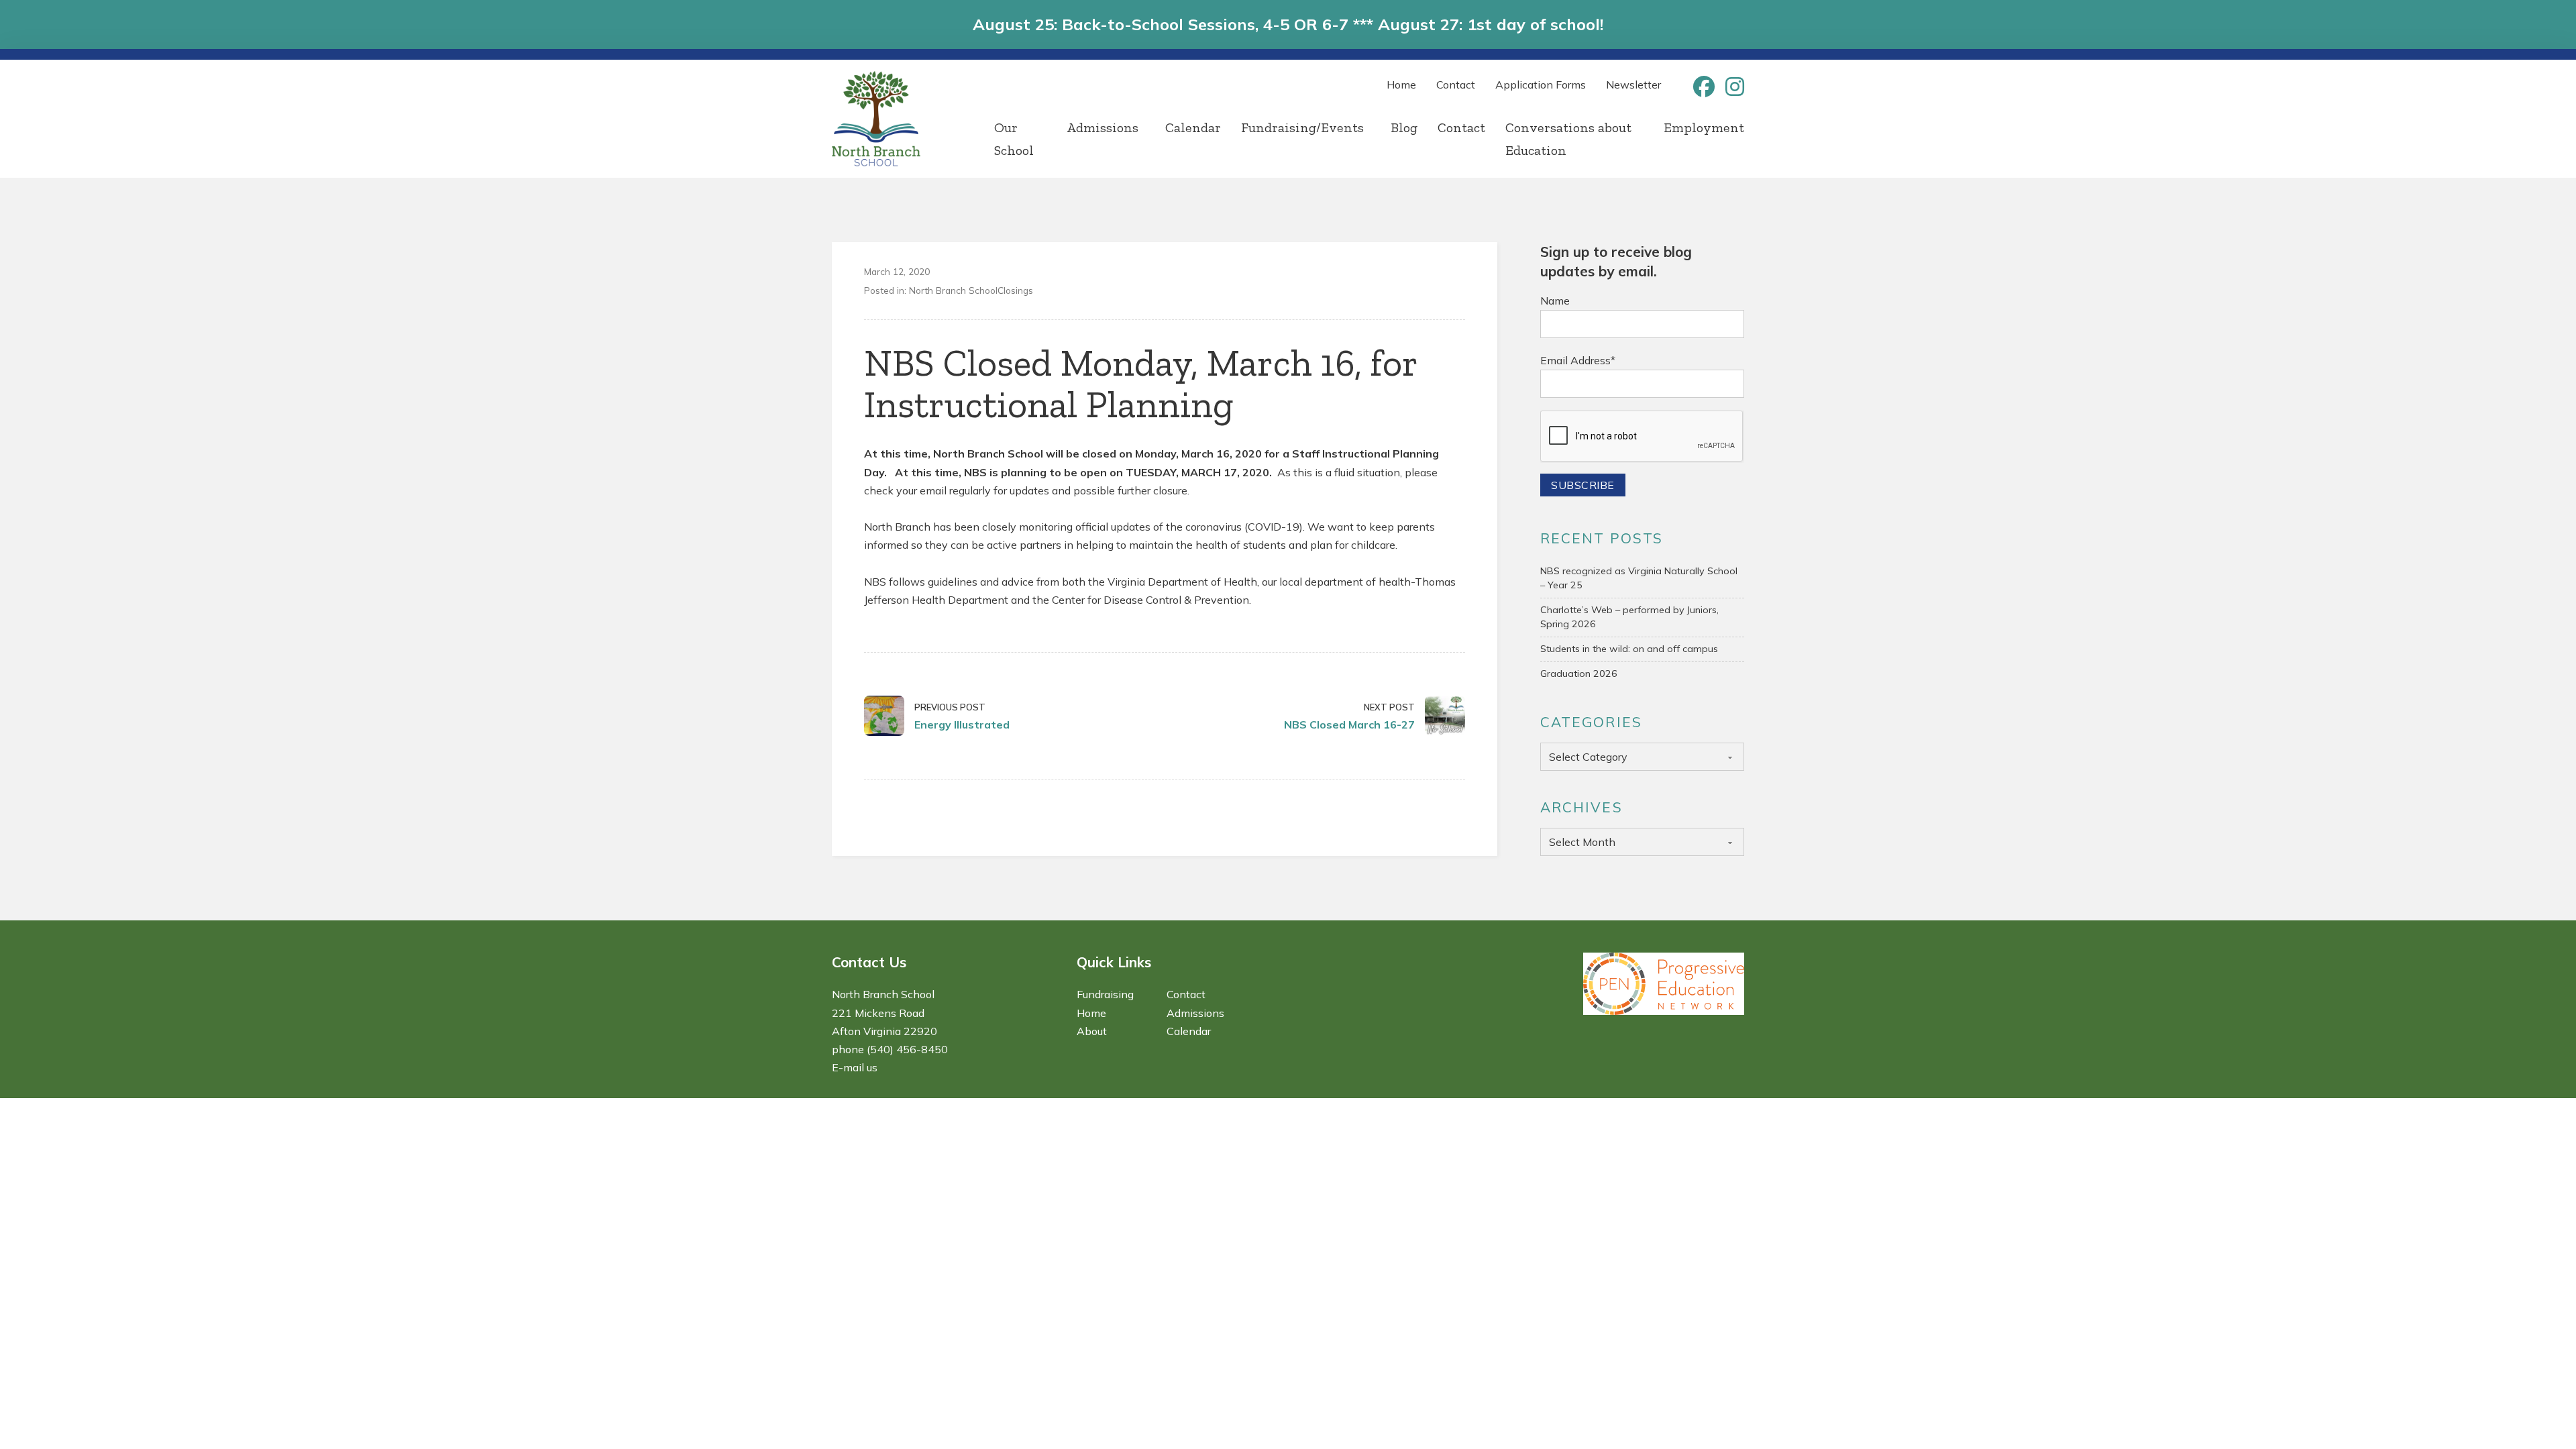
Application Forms (1541, 85)
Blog (1404, 127)
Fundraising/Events (1302, 127)
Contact (1456, 85)
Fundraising (1105, 994)
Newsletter (1633, 85)
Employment (1704, 127)
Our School (1014, 139)
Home (1401, 85)
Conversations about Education (1568, 139)
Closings (1015, 290)
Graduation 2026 (1579, 674)
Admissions (1103, 127)
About (1092, 1031)
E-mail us (855, 1067)
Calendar (1193, 127)
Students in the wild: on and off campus (1629, 649)
